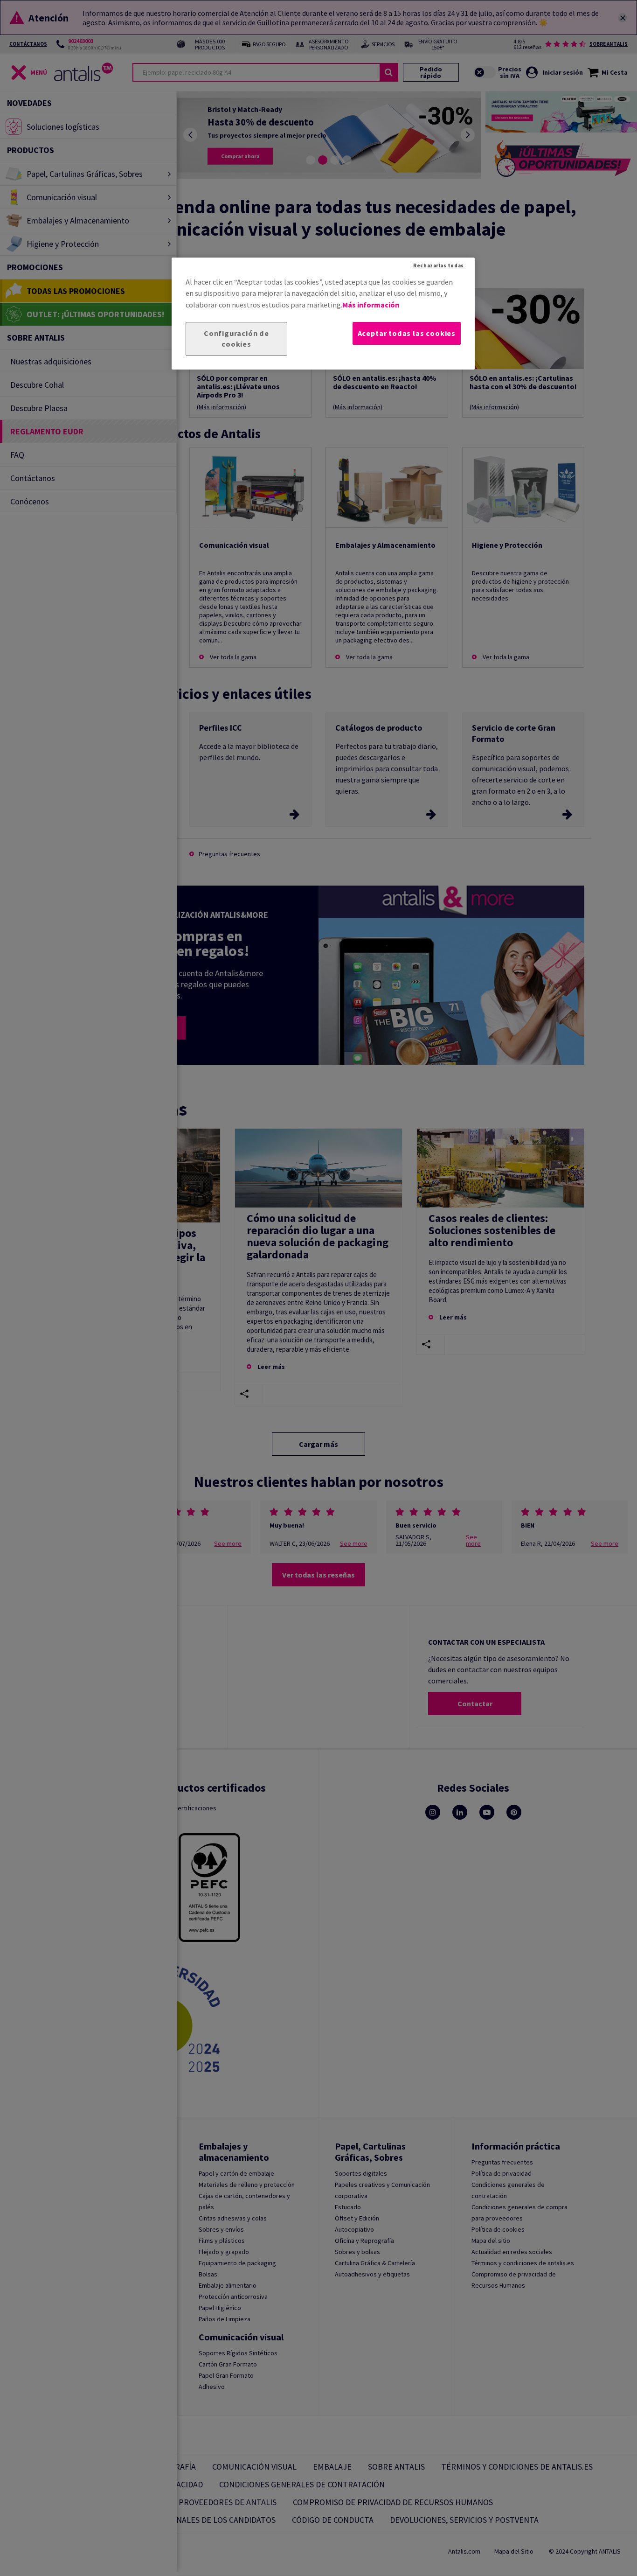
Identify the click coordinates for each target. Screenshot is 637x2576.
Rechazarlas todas (438, 265)
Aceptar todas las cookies (407, 333)
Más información (371, 305)
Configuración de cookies (236, 339)
